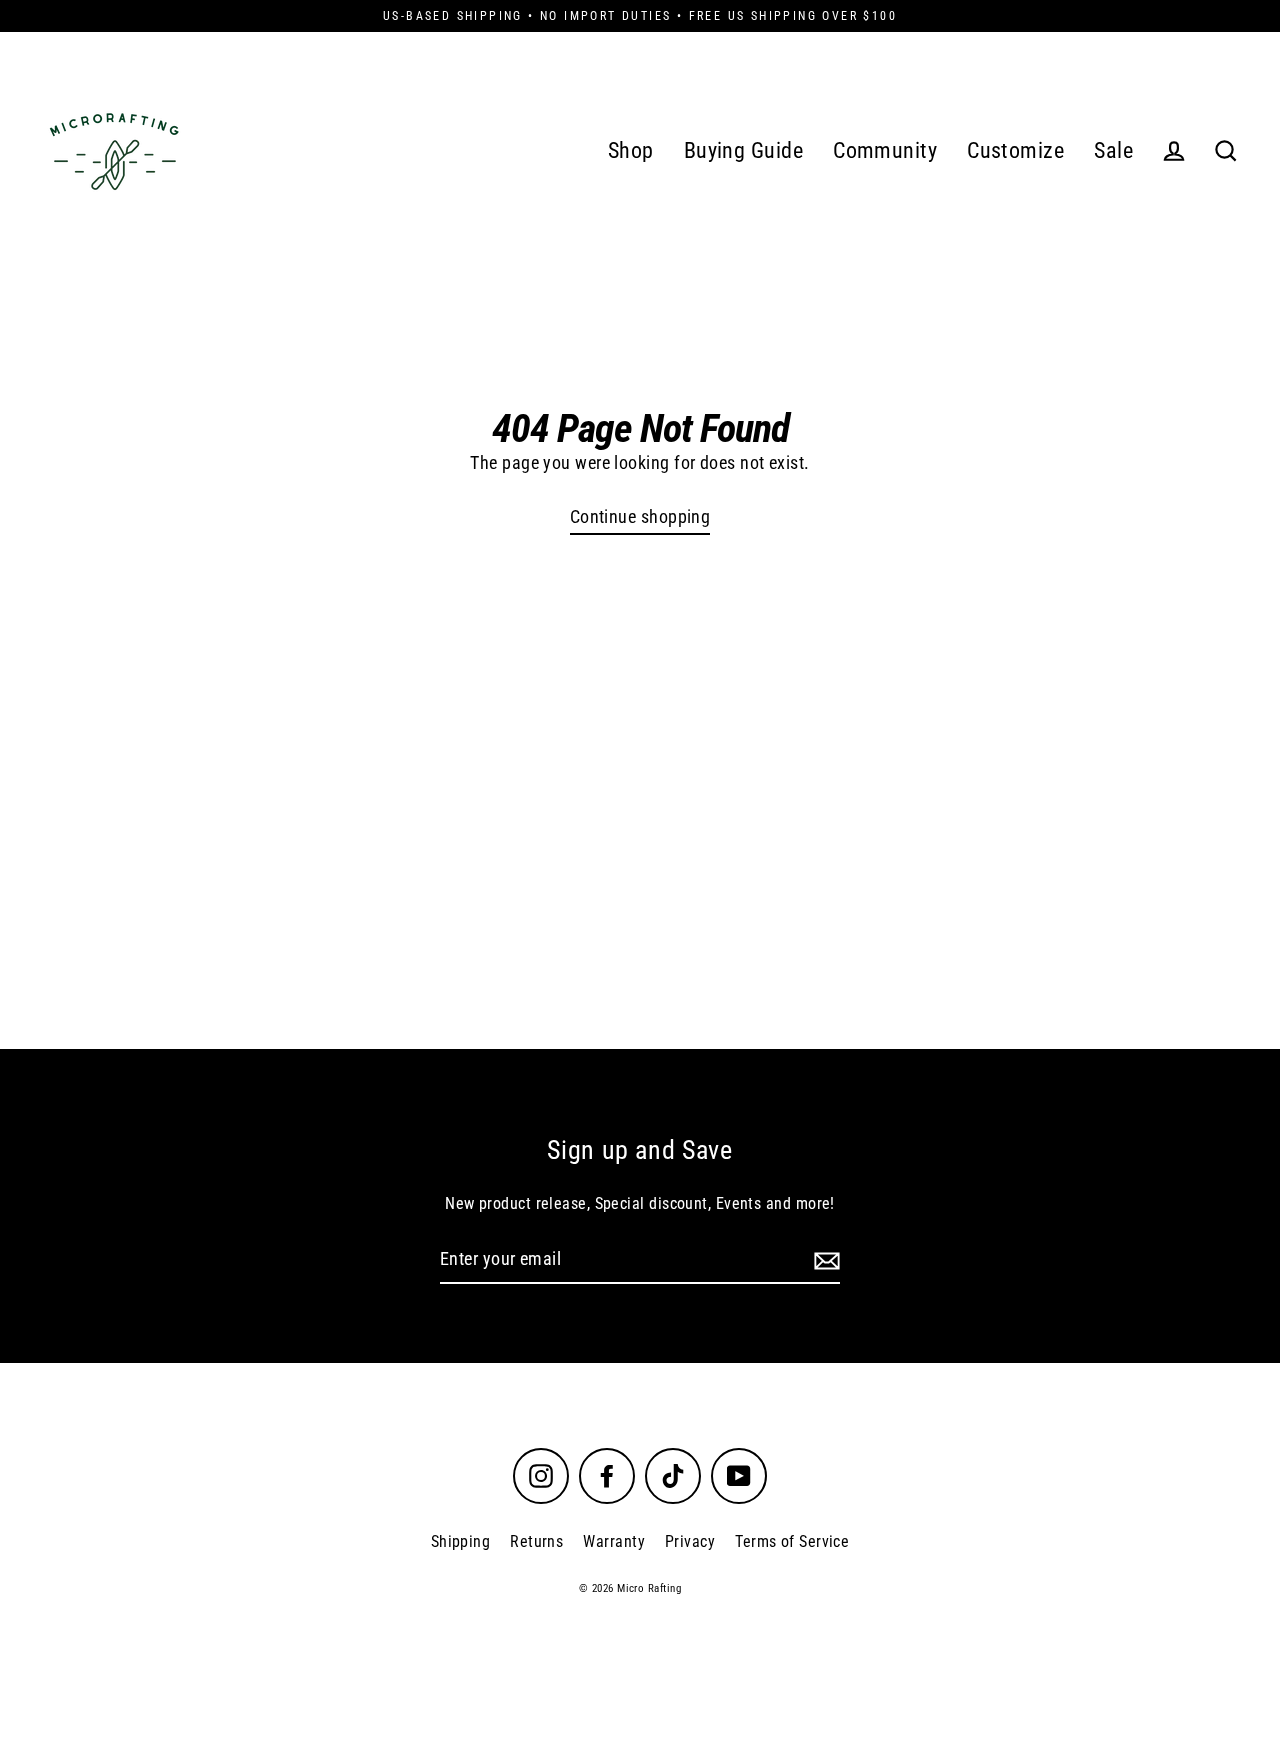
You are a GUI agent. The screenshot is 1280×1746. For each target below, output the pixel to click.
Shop (631, 150)
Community (885, 150)
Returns (536, 1541)
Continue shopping (640, 516)
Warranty (614, 1541)
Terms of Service (792, 1541)
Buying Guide (743, 150)
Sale (1113, 150)
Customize (1015, 150)
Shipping (461, 1541)
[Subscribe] (824, 1260)
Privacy (690, 1541)
